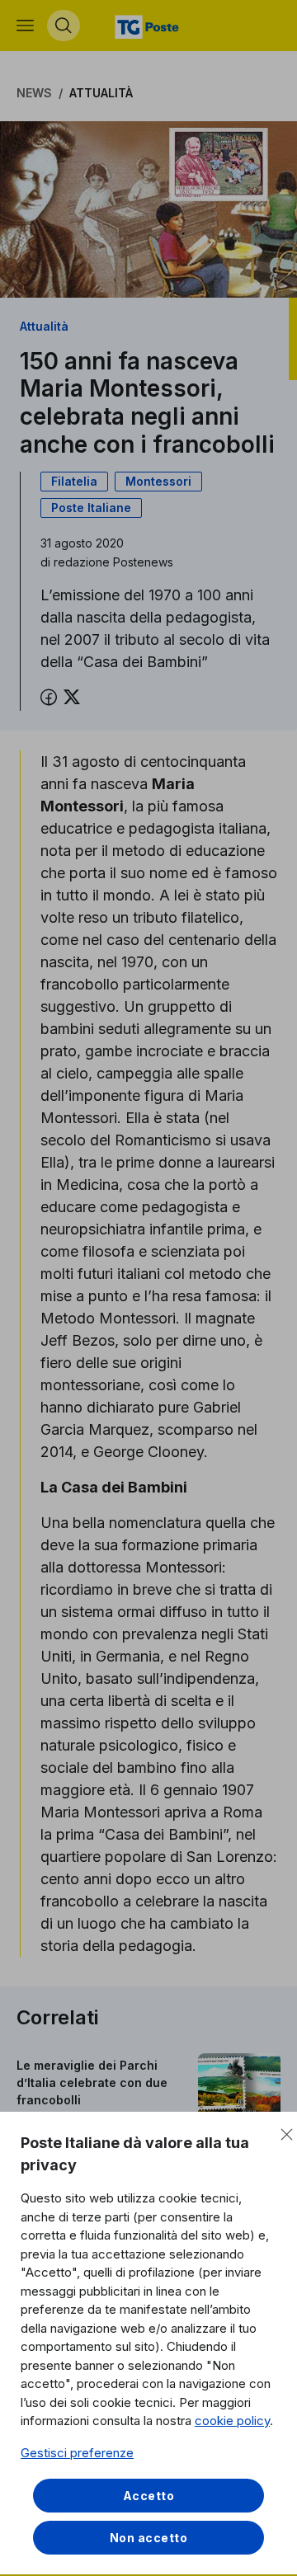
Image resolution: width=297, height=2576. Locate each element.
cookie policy (232, 2421)
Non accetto (149, 2538)
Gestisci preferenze (77, 2453)
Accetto (149, 2496)
